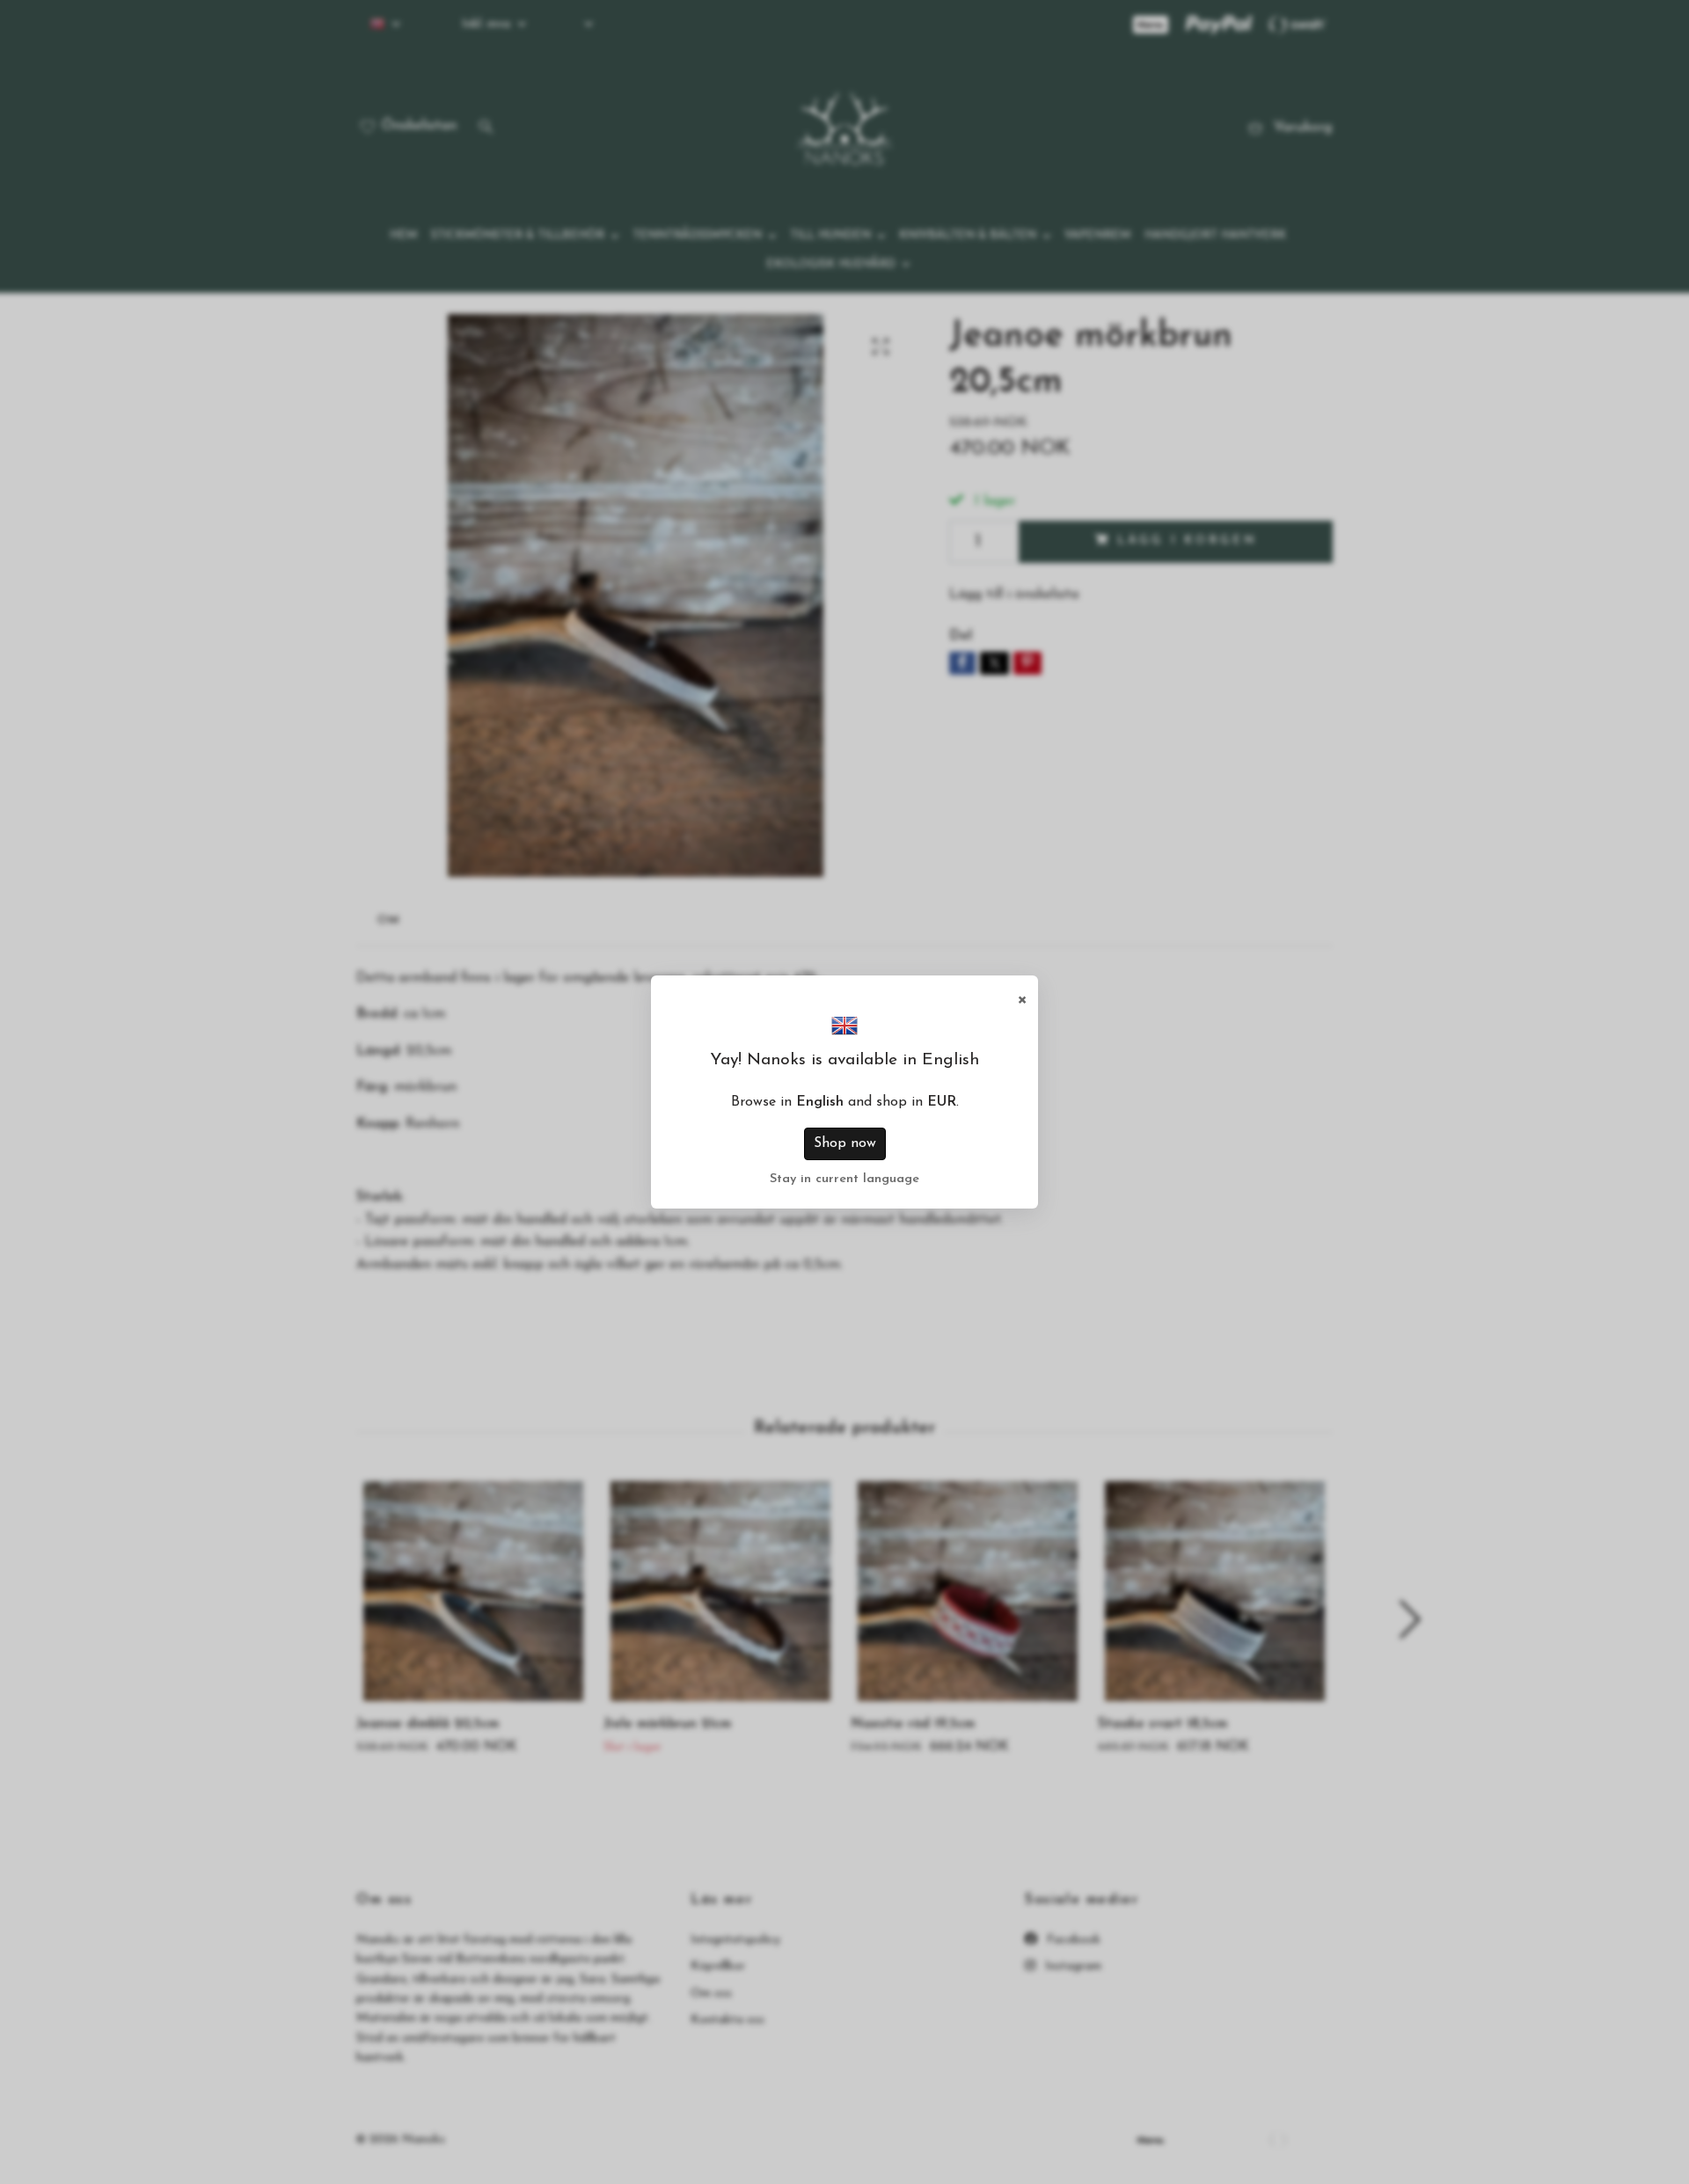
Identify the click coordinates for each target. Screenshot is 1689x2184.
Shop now (845, 1143)
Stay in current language (844, 1179)
